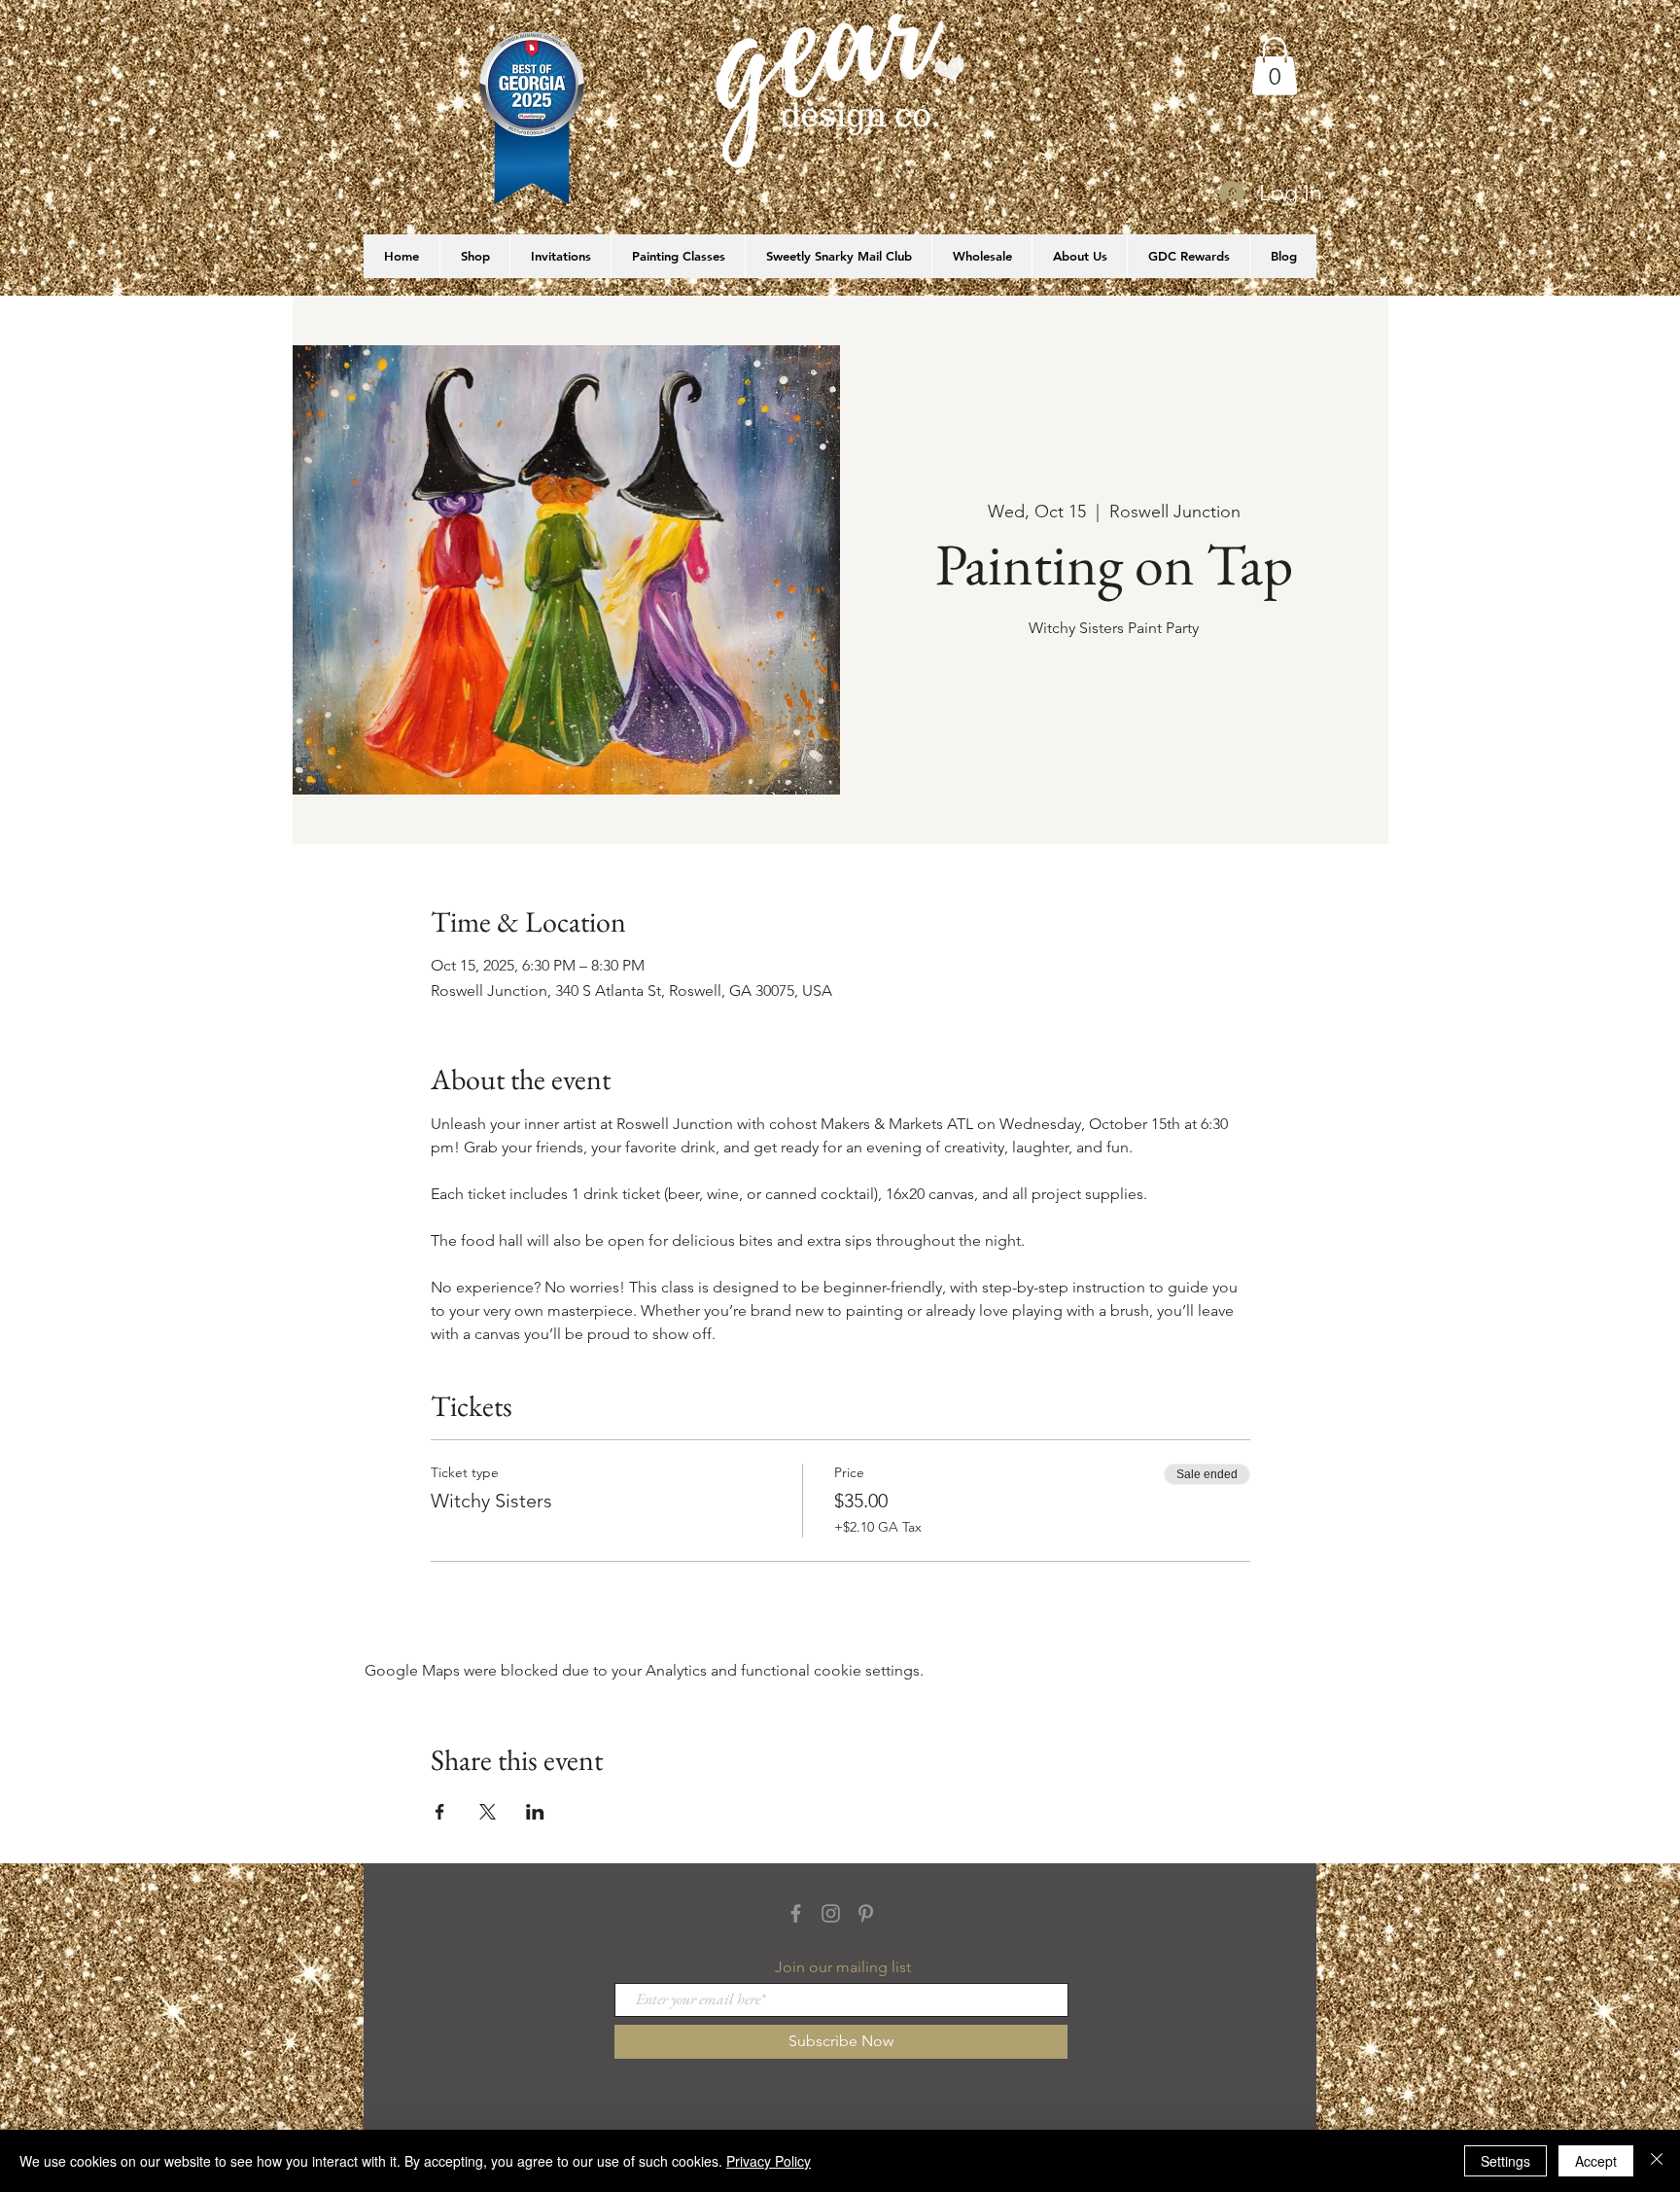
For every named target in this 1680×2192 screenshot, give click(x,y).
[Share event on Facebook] (440, 1812)
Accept (1596, 2161)
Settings (1505, 2161)
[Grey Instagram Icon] (831, 1913)
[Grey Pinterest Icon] (866, 1913)
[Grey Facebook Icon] (796, 1913)
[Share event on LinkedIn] (535, 1812)
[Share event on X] (488, 1812)
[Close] (1657, 2161)
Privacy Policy (769, 2161)
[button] (1275, 66)
